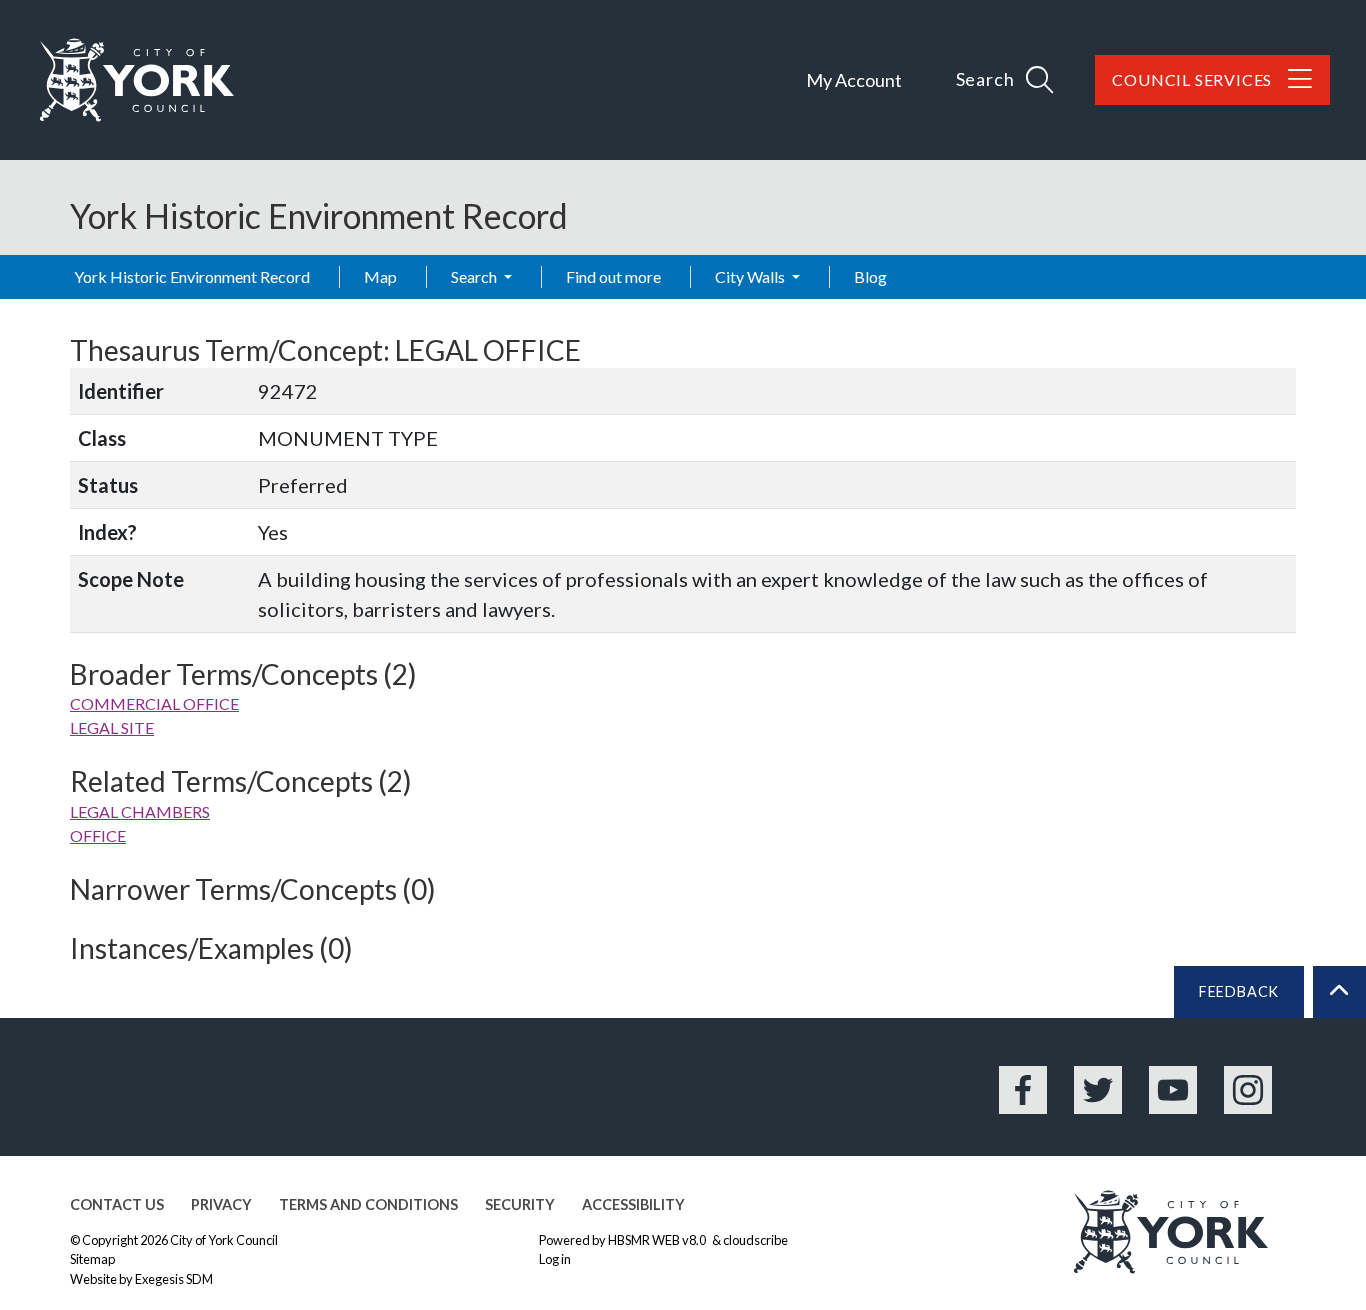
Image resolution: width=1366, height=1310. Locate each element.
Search (475, 276)
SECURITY (520, 1204)
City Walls (751, 276)
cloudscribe (755, 1240)
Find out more (613, 276)
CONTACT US (117, 1204)
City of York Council (224, 1240)
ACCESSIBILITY (633, 1204)
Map (380, 276)
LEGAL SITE (112, 727)
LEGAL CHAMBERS (140, 811)
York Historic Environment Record (192, 276)
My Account (854, 80)
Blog (870, 276)
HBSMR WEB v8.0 (658, 1240)
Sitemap (92, 1259)
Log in (555, 1259)
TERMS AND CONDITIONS (368, 1204)
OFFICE (98, 835)
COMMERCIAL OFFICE (154, 703)
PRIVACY (221, 1204)
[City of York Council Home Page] (137, 80)
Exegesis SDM (174, 1279)
